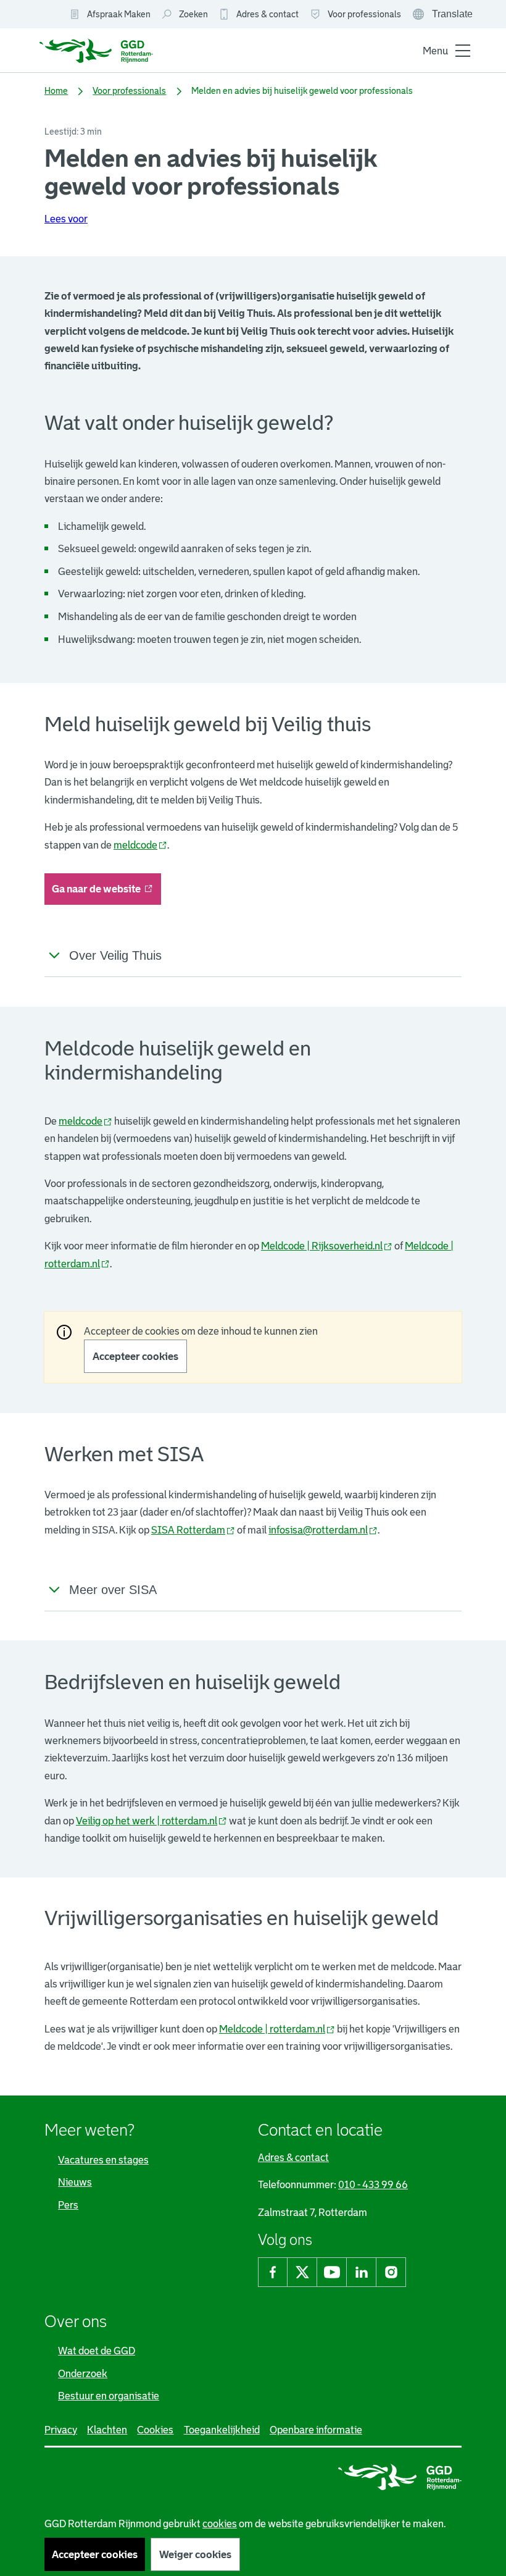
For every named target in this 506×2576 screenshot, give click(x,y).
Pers (68, 2205)
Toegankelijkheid (222, 2430)
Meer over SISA (113, 1590)
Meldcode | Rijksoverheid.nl (327, 1246)
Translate (444, 15)
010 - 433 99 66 (373, 2184)
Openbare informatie (316, 2430)
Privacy (61, 2430)
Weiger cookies (195, 2554)
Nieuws (75, 2182)
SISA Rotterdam (193, 1530)
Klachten (107, 2430)
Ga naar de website (106, 893)
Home (56, 91)
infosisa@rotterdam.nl (323, 1530)
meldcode (140, 845)
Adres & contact (268, 14)
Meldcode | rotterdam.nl (277, 2029)
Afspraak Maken (119, 14)
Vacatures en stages (103, 2160)
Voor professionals (364, 14)
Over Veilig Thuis (115, 955)
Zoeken (193, 14)
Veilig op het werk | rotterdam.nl (151, 1821)
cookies (220, 2524)
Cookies (155, 2430)
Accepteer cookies (135, 1356)
